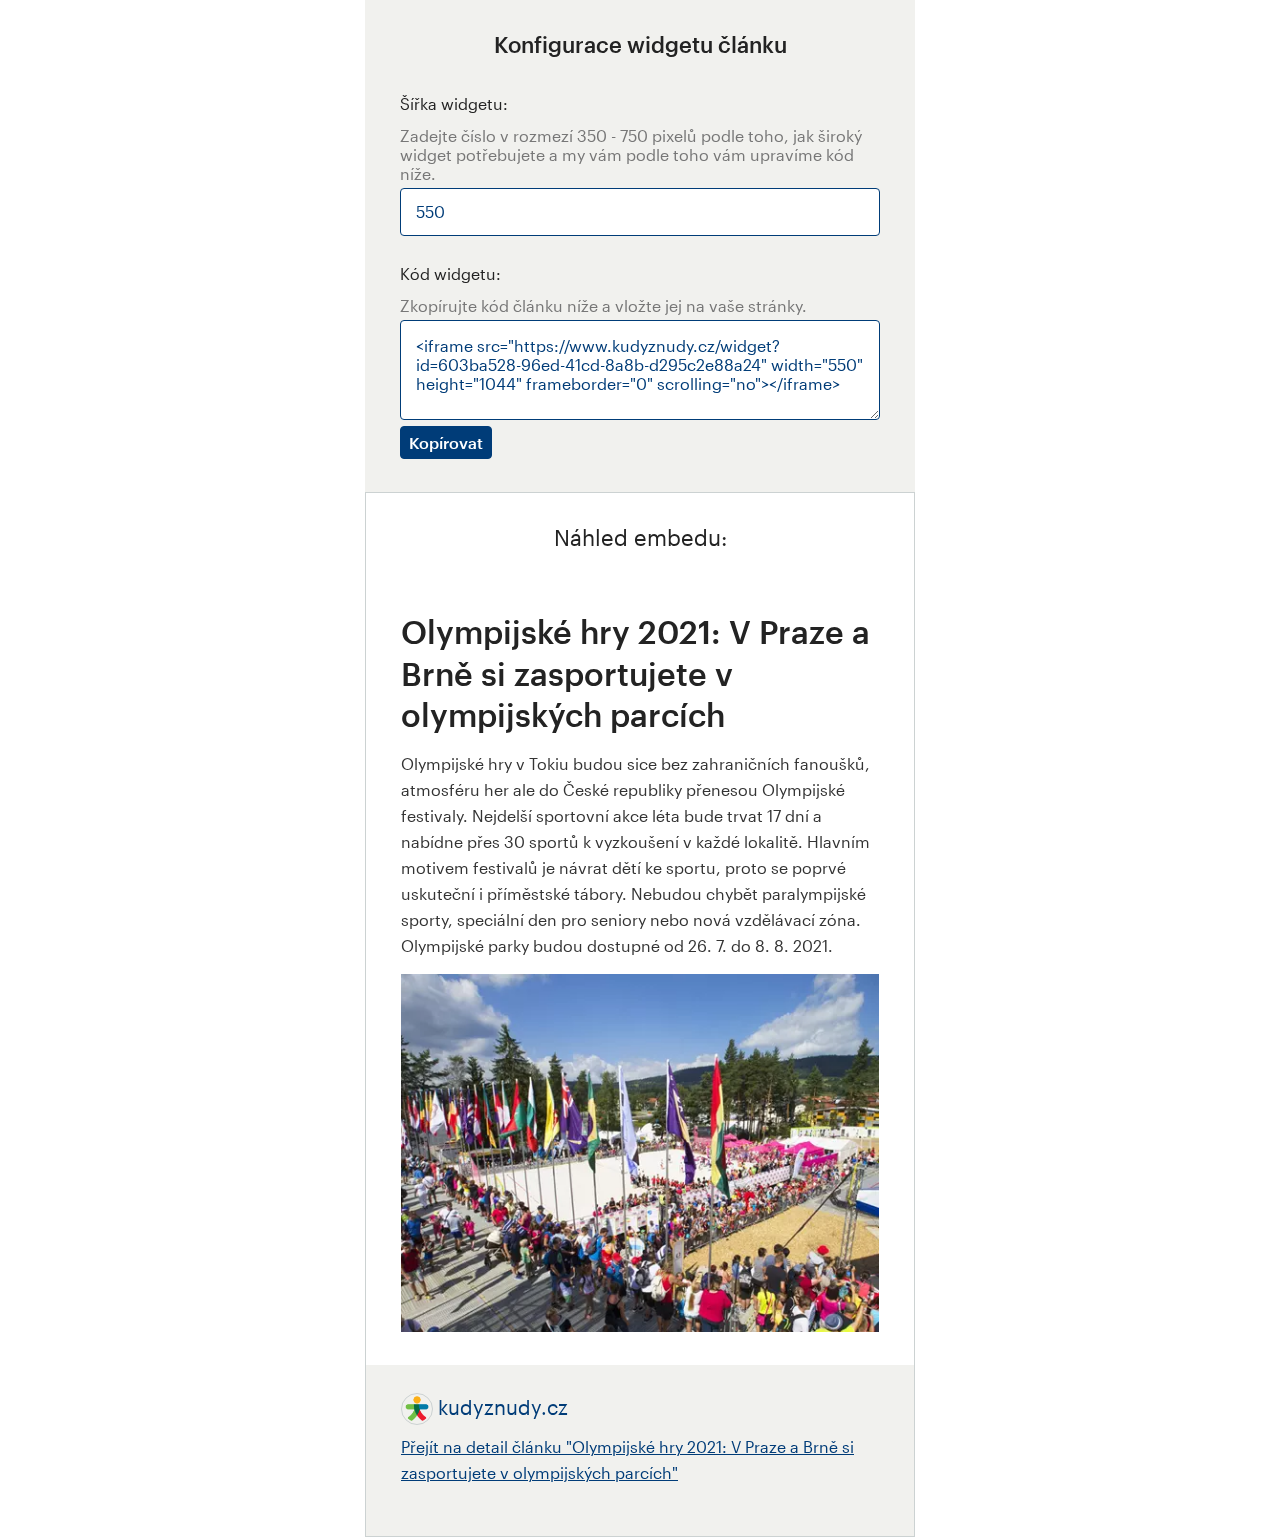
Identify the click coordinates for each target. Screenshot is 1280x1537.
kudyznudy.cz (503, 1407)
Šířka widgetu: (454, 103)
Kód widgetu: (450, 273)
